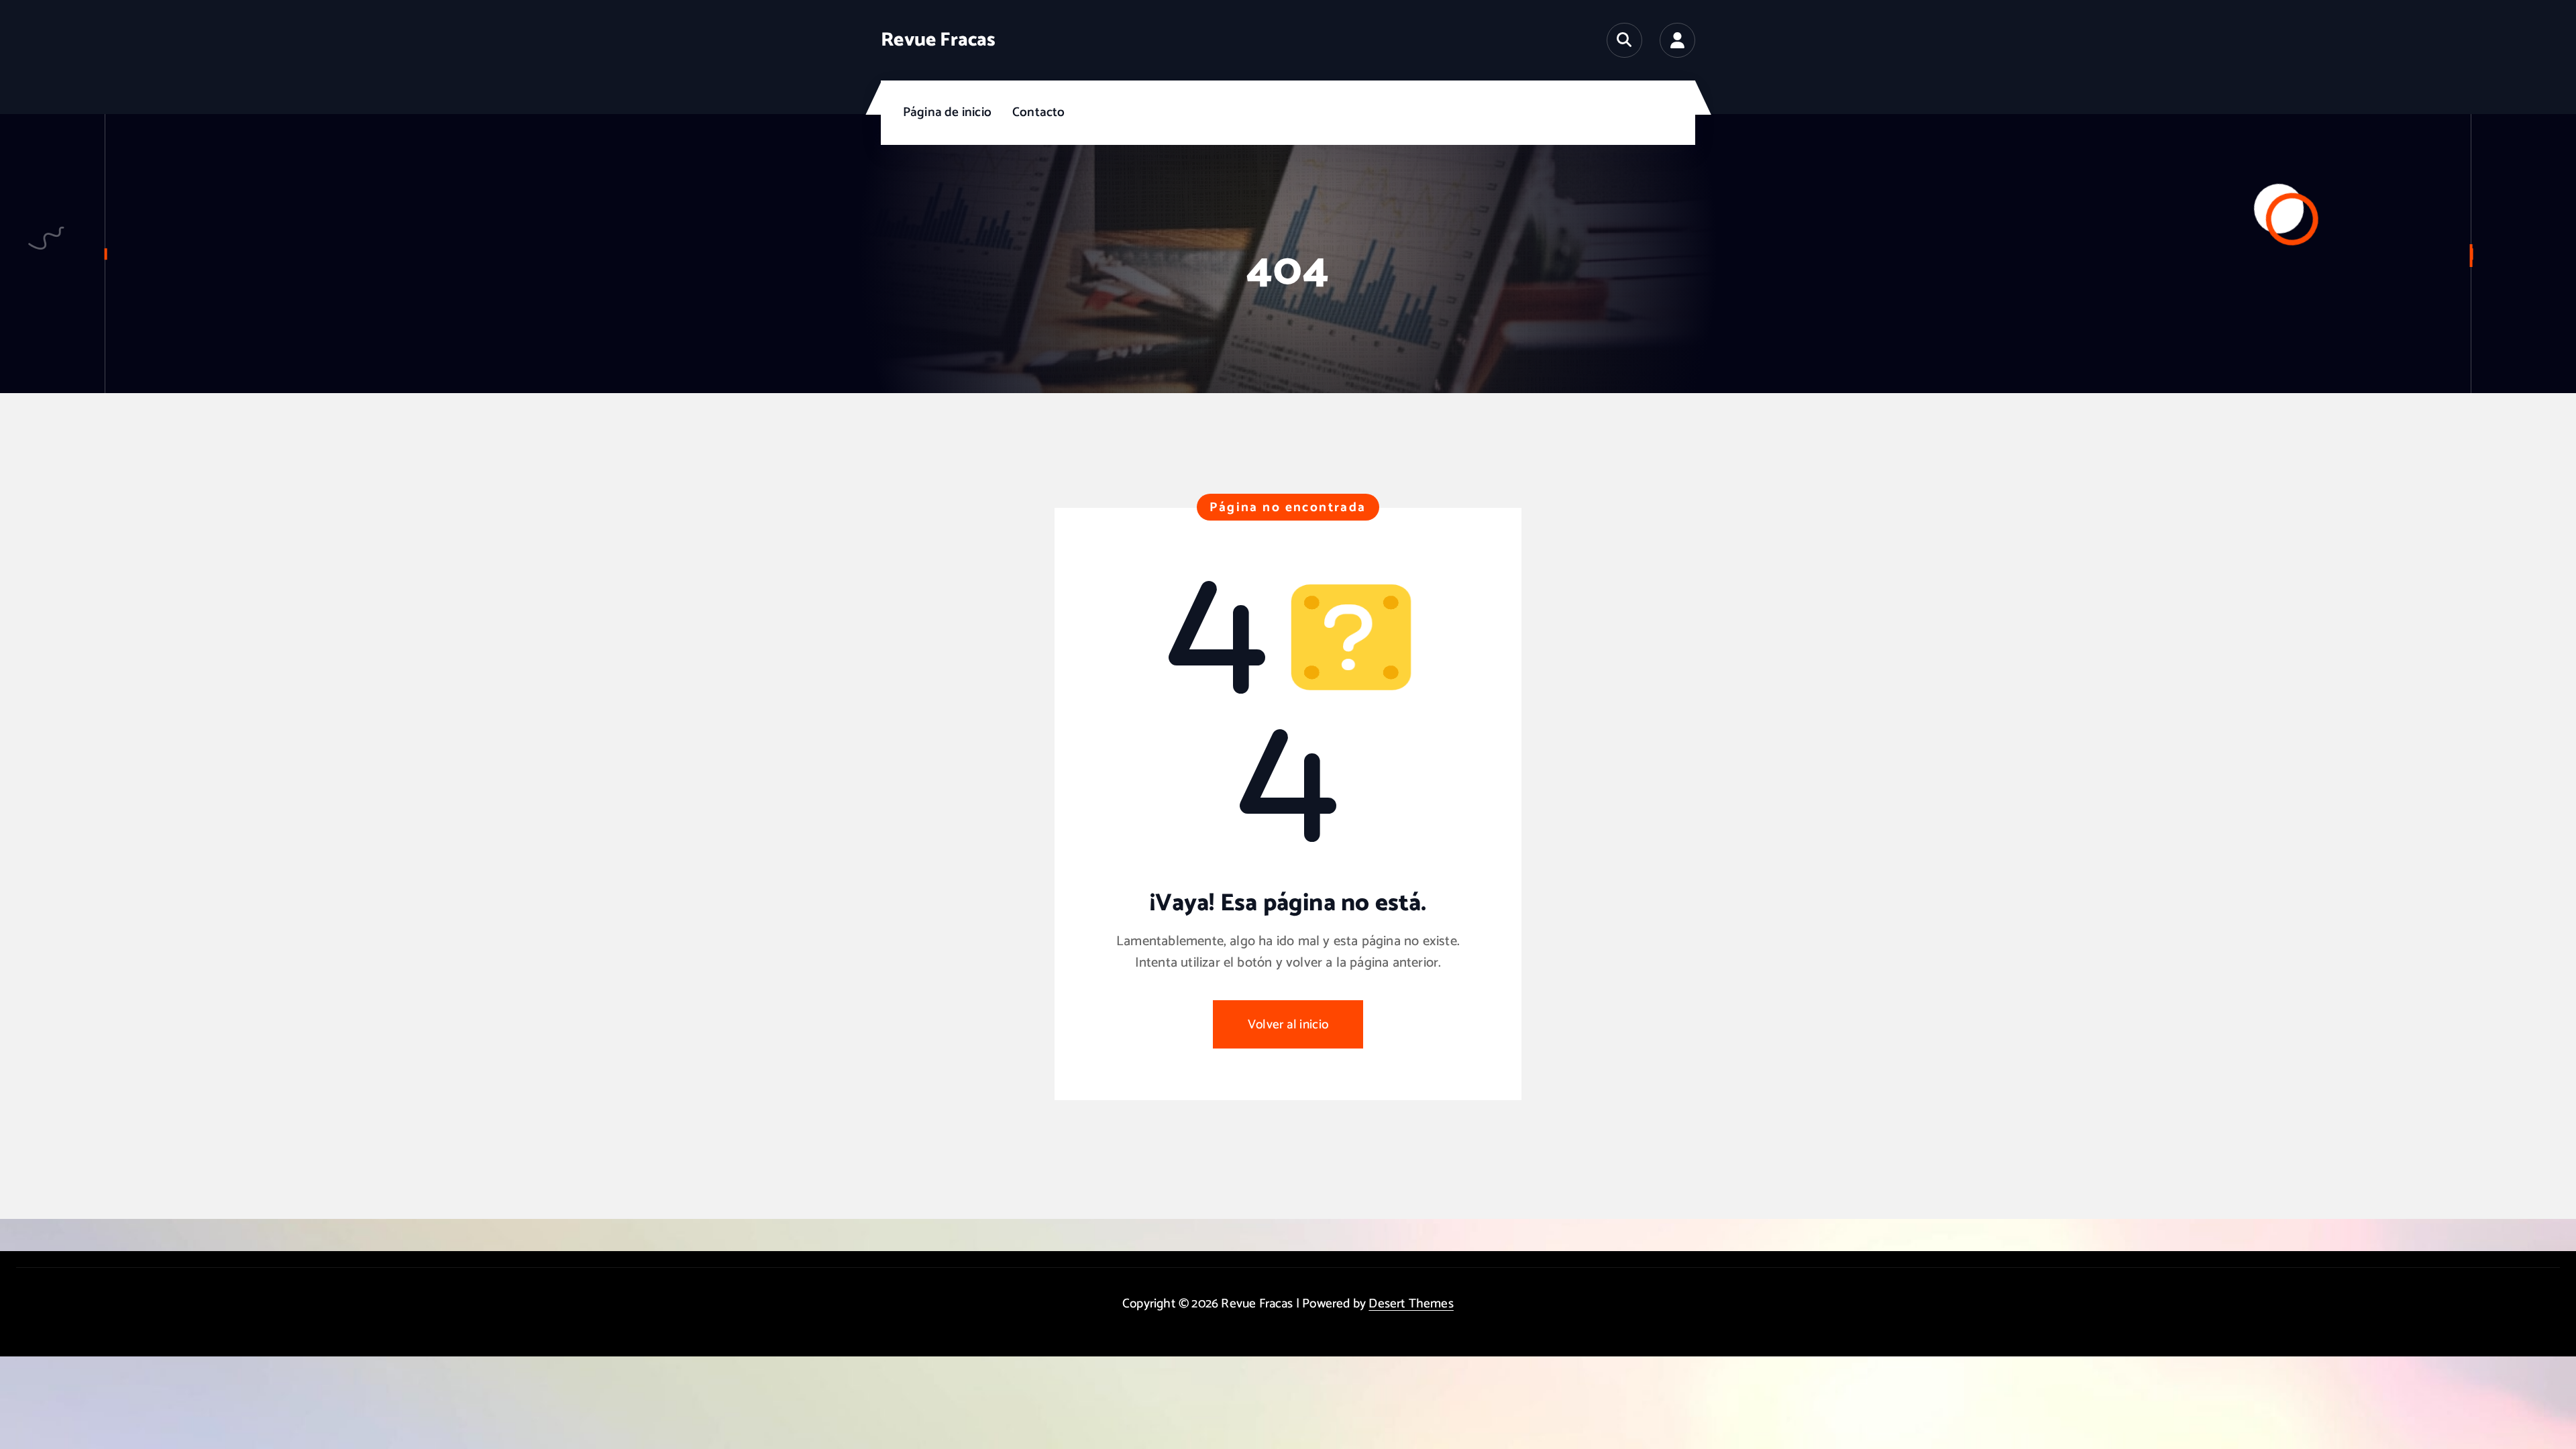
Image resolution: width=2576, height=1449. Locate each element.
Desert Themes (1411, 1304)
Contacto (1039, 112)
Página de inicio (947, 112)
